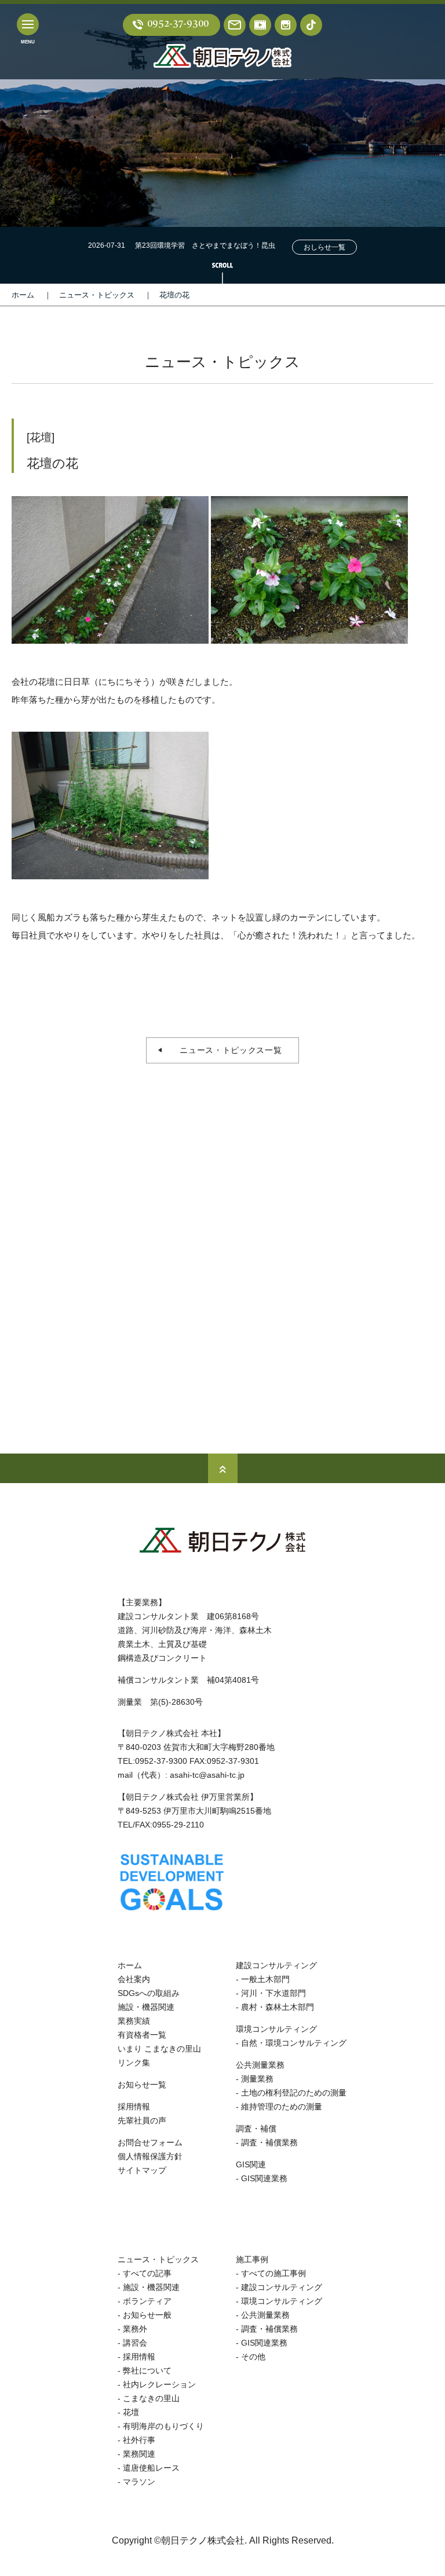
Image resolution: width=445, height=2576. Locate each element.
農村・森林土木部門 (278, 2007)
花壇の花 (174, 295)
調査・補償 (256, 2129)
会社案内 (134, 1979)
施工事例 (252, 2259)
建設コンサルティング (276, 1965)
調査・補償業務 (269, 2142)
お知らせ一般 (147, 2315)
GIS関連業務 (264, 2178)
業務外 (135, 2329)
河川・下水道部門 (273, 1993)
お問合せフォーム (150, 2142)
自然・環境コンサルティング (294, 2043)
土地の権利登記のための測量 (294, 2093)
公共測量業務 (260, 2065)
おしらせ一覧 (324, 247)
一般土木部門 (265, 1979)
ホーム (23, 295)
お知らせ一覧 (142, 2085)
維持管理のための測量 (282, 2107)
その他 (253, 2357)
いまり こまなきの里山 (159, 2049)
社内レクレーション (159, 2384)
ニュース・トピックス (97, 295)
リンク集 (134, 2063)
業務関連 (139, 2454)
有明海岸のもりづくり (163, 2426)
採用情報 (134, 2107)
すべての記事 (147, 2273)
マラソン (139, 2482)
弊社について (147, 2370)
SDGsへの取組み (149, 1993)
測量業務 (257, 2079)
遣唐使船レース (151, 2468)
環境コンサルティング (276, 2029)
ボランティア (147, 2301)
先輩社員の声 (142, 2120)
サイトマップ (142, 2170)
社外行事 (139, 2440)
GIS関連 (251, 2164)
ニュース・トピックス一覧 (226, 1050)
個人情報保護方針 (150, 2156)
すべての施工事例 (273, 2273)
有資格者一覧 (142, 2035)
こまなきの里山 (151, 2398)
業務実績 (134, 2021)
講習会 (135, 2343)
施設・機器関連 (146, 2007)
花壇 (131, 2412)
